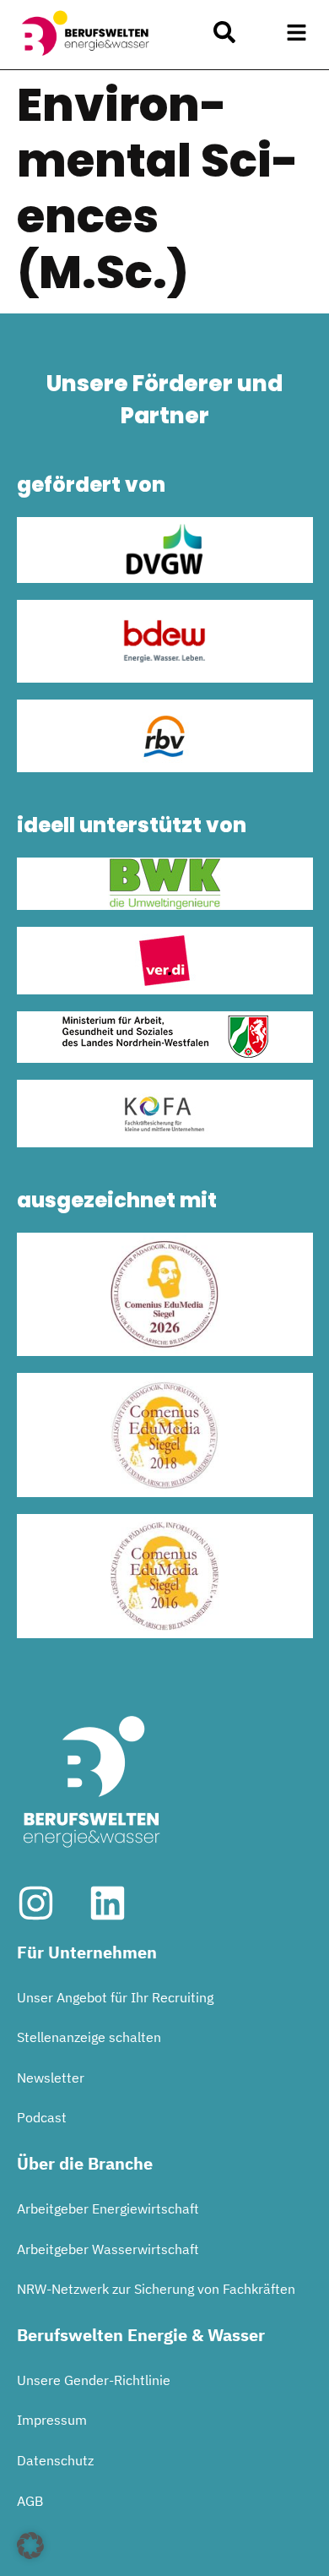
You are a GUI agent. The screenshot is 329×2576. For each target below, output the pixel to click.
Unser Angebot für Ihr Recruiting (115, 1997)
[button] (297, 33)
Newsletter (51, 2078)
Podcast (42, 2117)
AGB (30, 2501)
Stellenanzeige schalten (89, 2037)
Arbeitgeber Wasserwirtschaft (108, 2249)
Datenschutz (55, 2460)
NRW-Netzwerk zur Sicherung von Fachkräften (156, 2289)
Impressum (52, 2420)
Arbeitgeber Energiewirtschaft (108, 2208)
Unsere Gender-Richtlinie (94, 2380)
